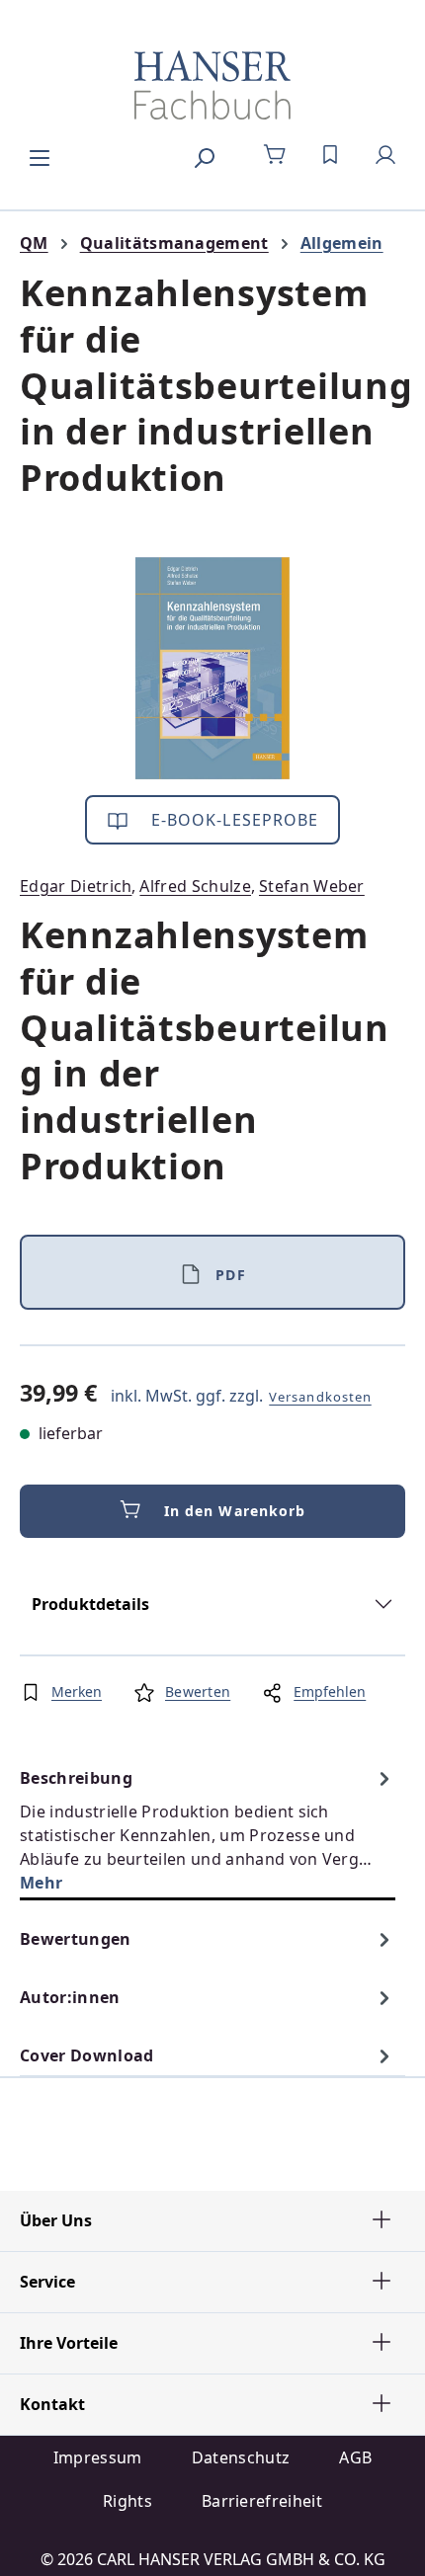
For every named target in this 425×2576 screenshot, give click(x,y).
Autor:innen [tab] (70, 1997)
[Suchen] (204, 155)
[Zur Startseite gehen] (212, 85)
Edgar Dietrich (76, 886)
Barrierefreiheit (262, 2501)
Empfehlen (330, 1691)
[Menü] (40, 155)
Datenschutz (241, 2457)
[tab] (208, 1830)
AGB (355, 2457)
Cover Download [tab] (86, 2055)
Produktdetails (90, 1604)
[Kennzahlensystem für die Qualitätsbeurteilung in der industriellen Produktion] (212, 668)
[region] (212, 668)
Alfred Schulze (195, 886)
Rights (127, 2501)
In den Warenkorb (235, 1511)
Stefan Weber (312, 886)
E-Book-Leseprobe (233, 820)
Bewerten (198, 1691)
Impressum (98, 2457)
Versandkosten (320, 1397)
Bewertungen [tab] (76, 1939)
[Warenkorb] (275, 155)
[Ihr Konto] (385, 155)
